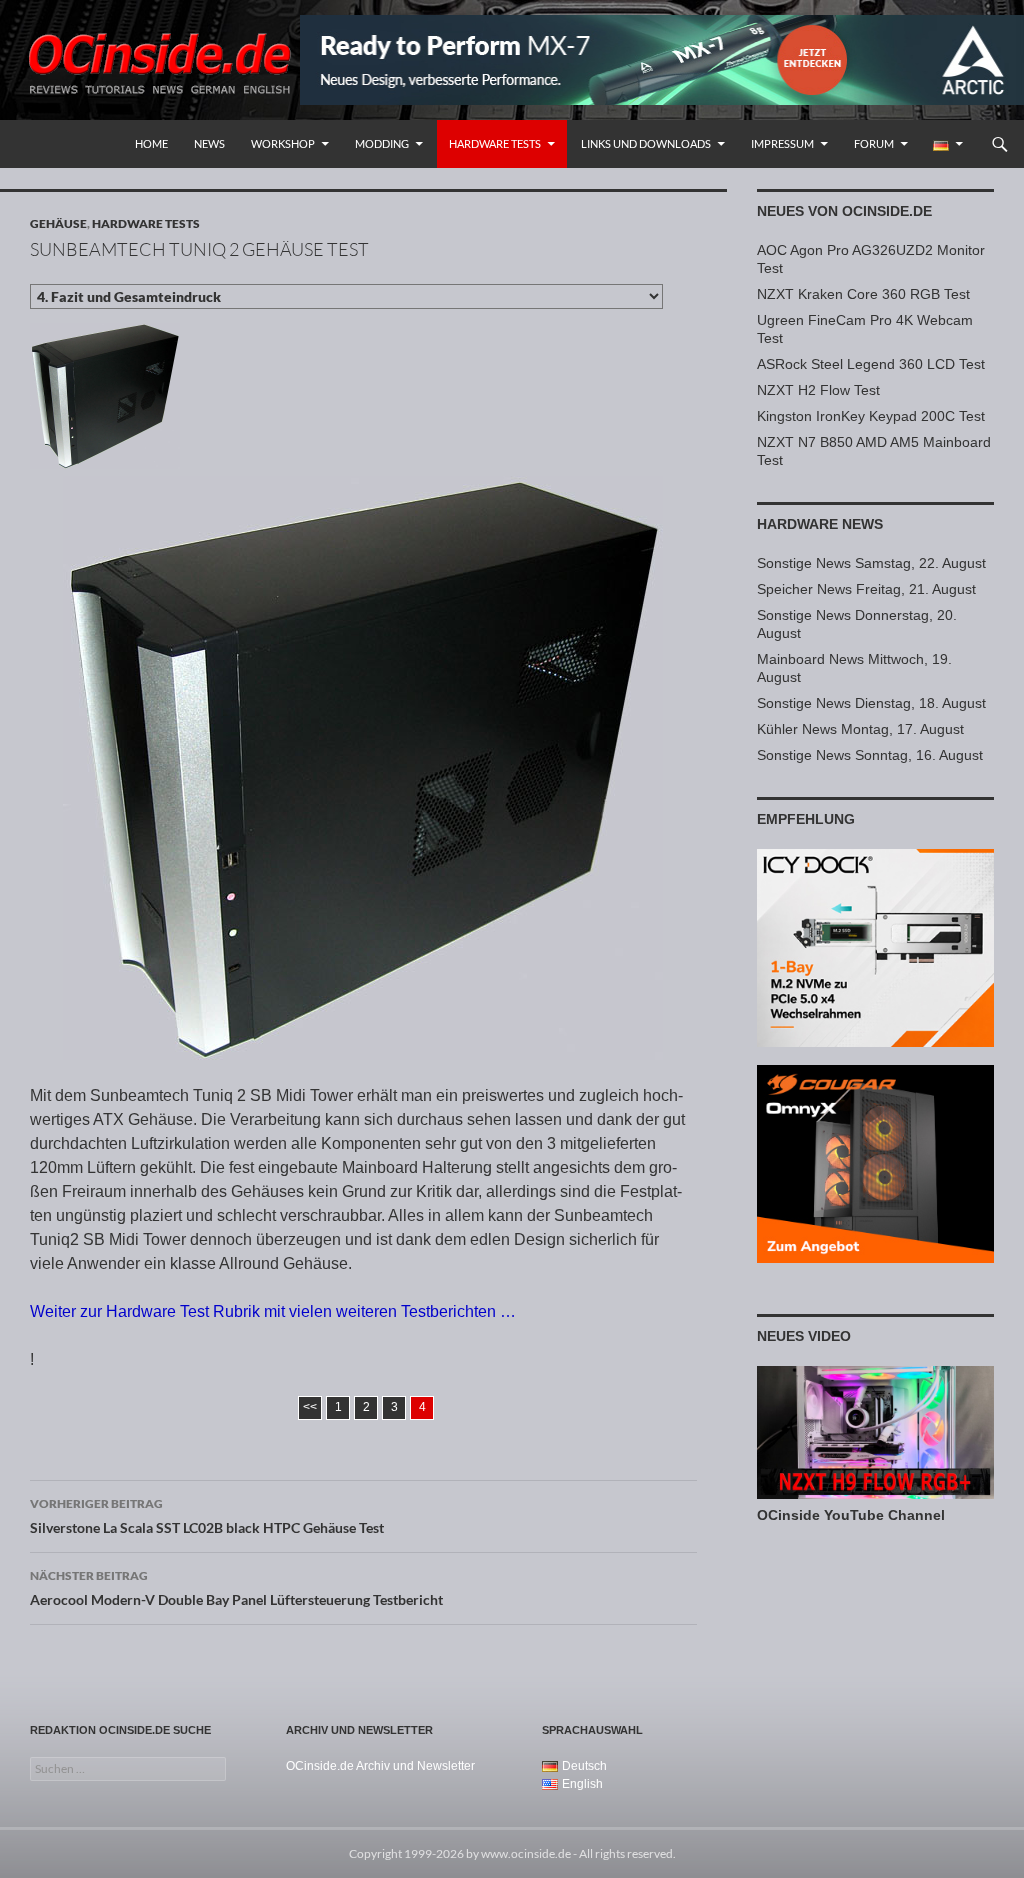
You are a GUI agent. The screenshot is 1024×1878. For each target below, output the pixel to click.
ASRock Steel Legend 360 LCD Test (871, 364)
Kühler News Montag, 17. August (860, 729)
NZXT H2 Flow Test (818, 390)
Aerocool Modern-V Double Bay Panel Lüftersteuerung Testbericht (236, 1588)
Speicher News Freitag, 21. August (866, 589)
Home (151, 143)
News (209, 143)
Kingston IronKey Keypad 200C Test (871, 416)
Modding (382, 143)
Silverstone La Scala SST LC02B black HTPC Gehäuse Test (207, 1516)
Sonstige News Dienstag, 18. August (871, 703)
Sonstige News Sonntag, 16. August (870, 755)
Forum (874, 143)
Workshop (283, 143)
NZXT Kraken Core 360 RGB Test (863, 294)
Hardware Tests (495, 143)
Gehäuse (58, 223)
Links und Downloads (646, 143)
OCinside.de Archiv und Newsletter (380, 1766)
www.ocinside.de (526, 1853)
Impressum (782, 143)
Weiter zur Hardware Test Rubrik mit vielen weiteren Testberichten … (273, 1311)
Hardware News (820, 524)
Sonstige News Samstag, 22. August (871, 563)
